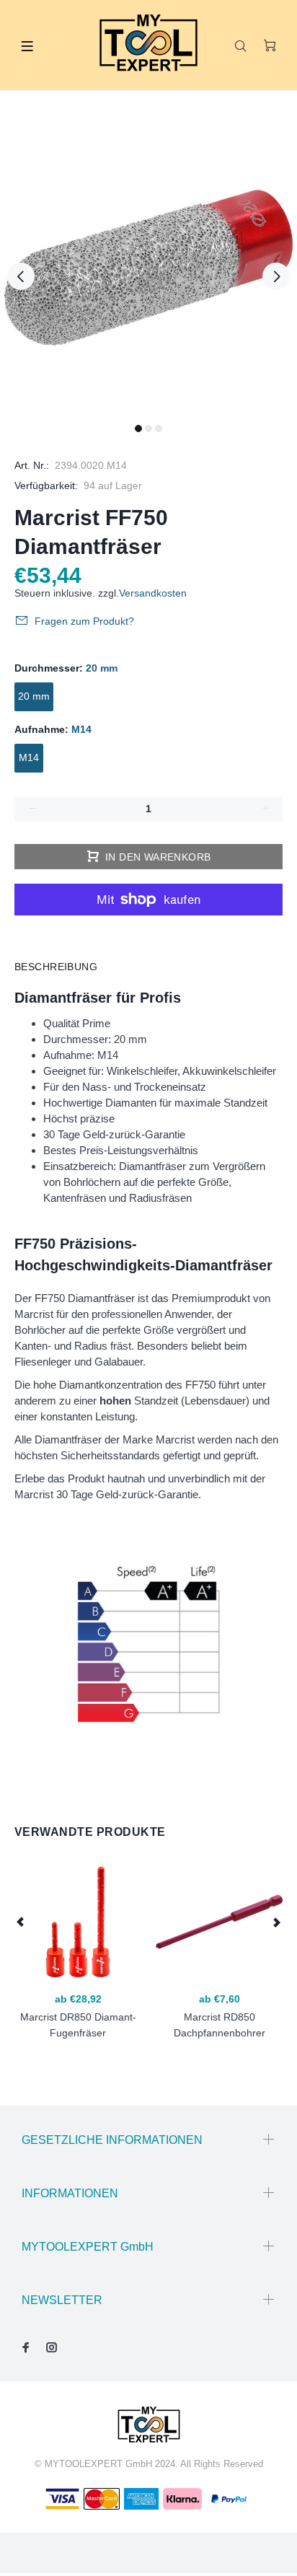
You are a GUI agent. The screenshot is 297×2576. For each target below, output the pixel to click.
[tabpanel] (148, 268)
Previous (21, 276)
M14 (29, 757)
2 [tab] (148, 428)
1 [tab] (138, 428)
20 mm (34, 696)
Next (276, 276)
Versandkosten (153, 593)
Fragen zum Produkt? (84, 621)
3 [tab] (159, 428)
